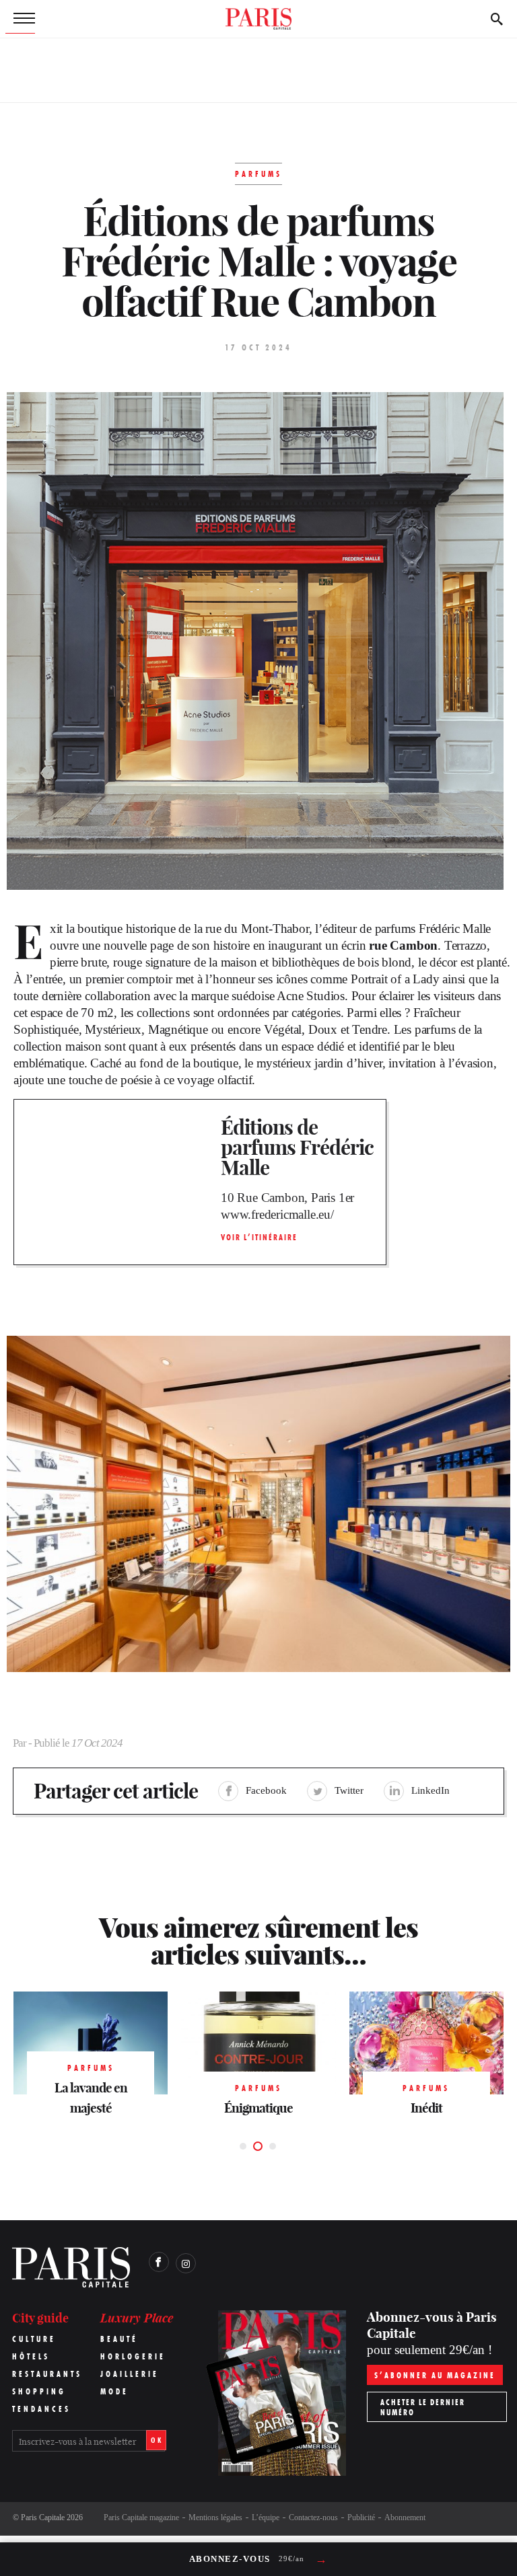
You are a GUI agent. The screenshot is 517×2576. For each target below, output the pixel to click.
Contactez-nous (313, 2517)
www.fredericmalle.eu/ (277, 1214)
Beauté (119, 2339)
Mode (114, 2391)
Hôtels (31, 2356)
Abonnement (405, 2517)
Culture (34, 2339)
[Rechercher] (497, 19)
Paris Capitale (43, 2517)
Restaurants (47, 2374)
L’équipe (266, 2517)
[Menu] (20, 19)
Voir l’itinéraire (259, 1237)
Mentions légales (215, 2517)
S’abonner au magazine (435, 2375)
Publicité (361, 2517)
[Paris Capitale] (258, 19)
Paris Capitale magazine (141, 2517)
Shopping (39, 2391)
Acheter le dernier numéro (423, 2407)
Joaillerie (130, 2374)
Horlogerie (133, 2356)
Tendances (41, 2409)
